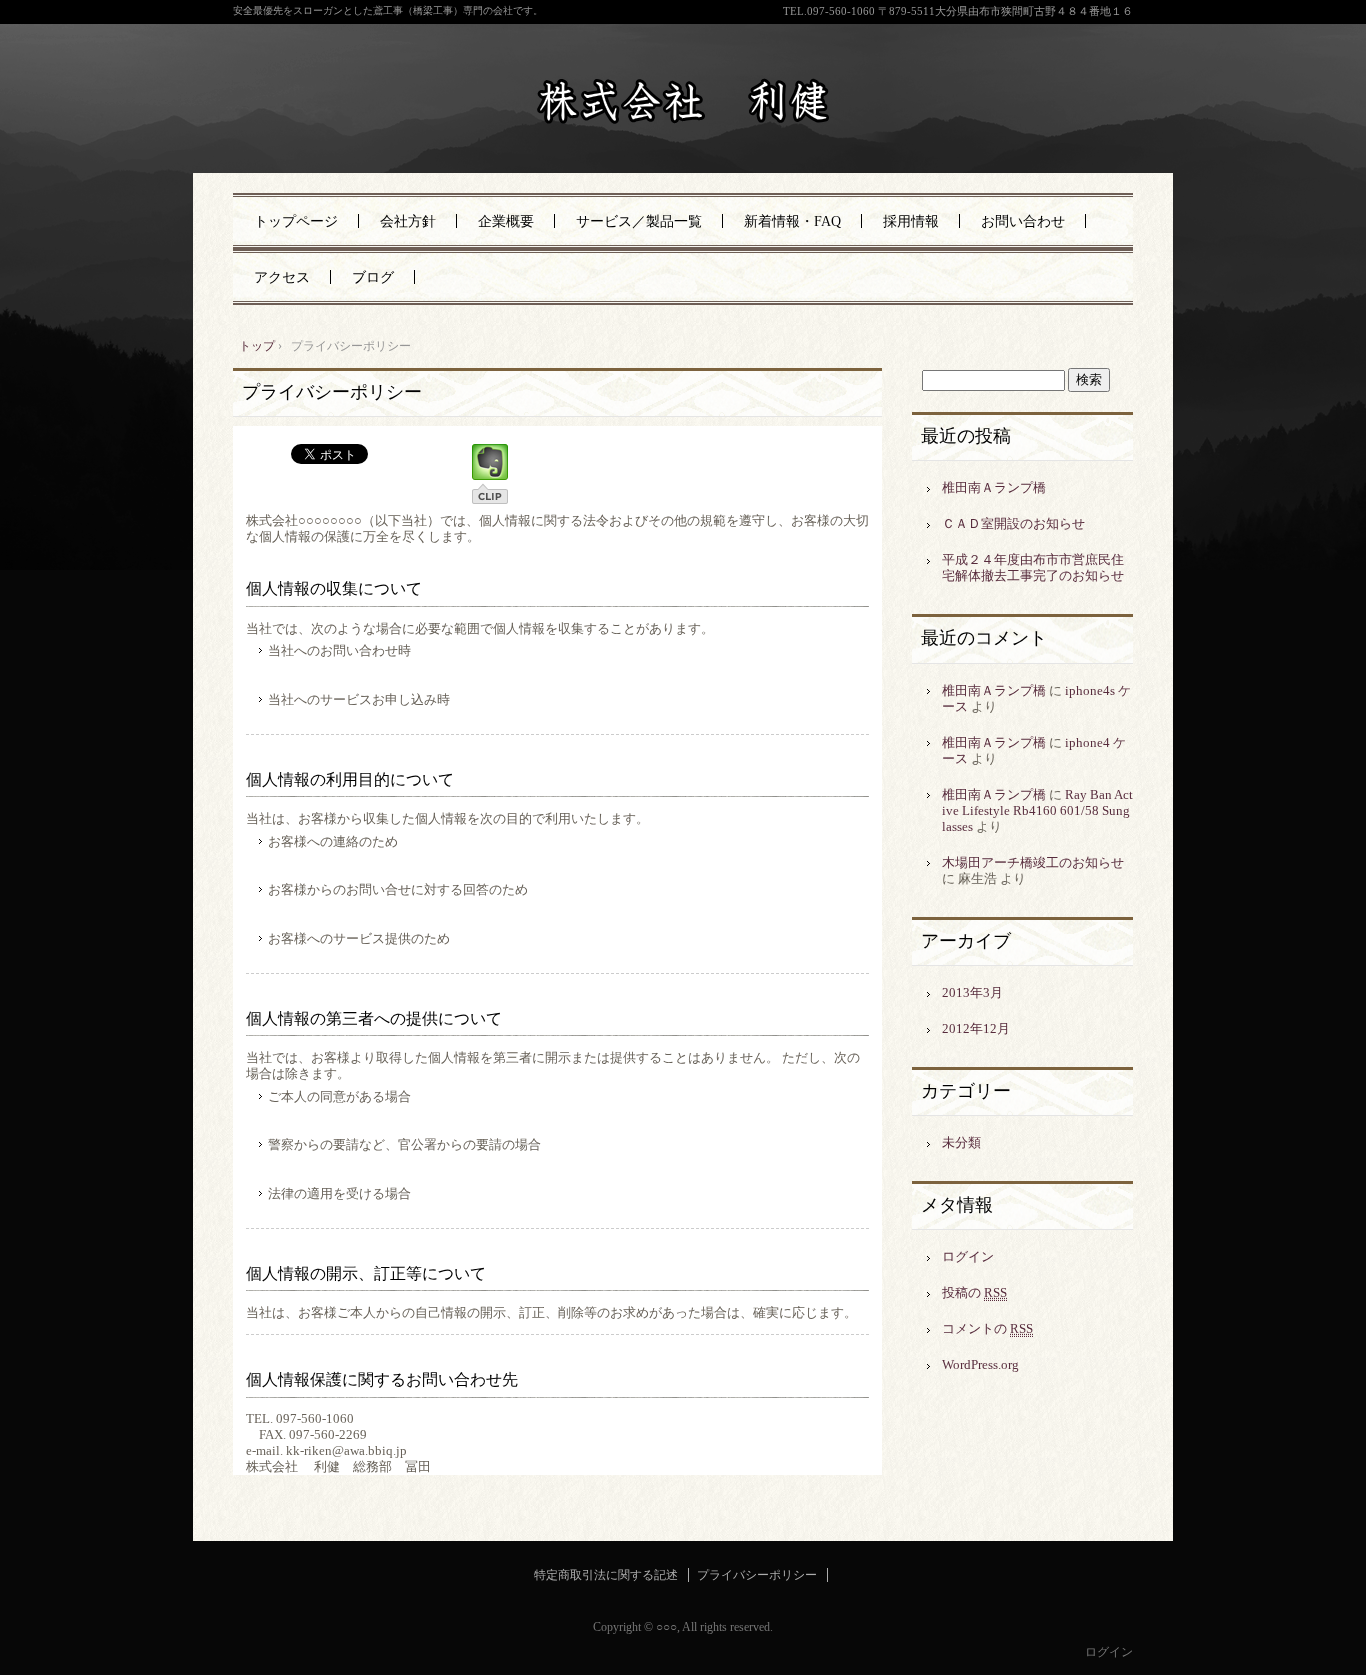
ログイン (968, 1256)
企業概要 (506, 221)
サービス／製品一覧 (639, 221)
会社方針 (408, 221)
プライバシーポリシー (332, 392)
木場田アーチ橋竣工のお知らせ (1033, 862)
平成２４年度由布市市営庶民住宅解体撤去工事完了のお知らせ (1033, 567)
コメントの (987, 1328)
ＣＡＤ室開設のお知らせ (1013, 523)
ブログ (373, 277)
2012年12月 (976, 1028)
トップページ (296, 221)
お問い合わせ (1023, 221)
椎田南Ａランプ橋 (994, 487)
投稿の (974, 1292)
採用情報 (911, 221)
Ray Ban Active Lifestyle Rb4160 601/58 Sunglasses (1037, 810)
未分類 (961, 1142)
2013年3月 (972, 992)
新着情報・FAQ (792, 221)
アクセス (282, 277)
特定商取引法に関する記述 (606, 1575)
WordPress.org (980, 1364)
